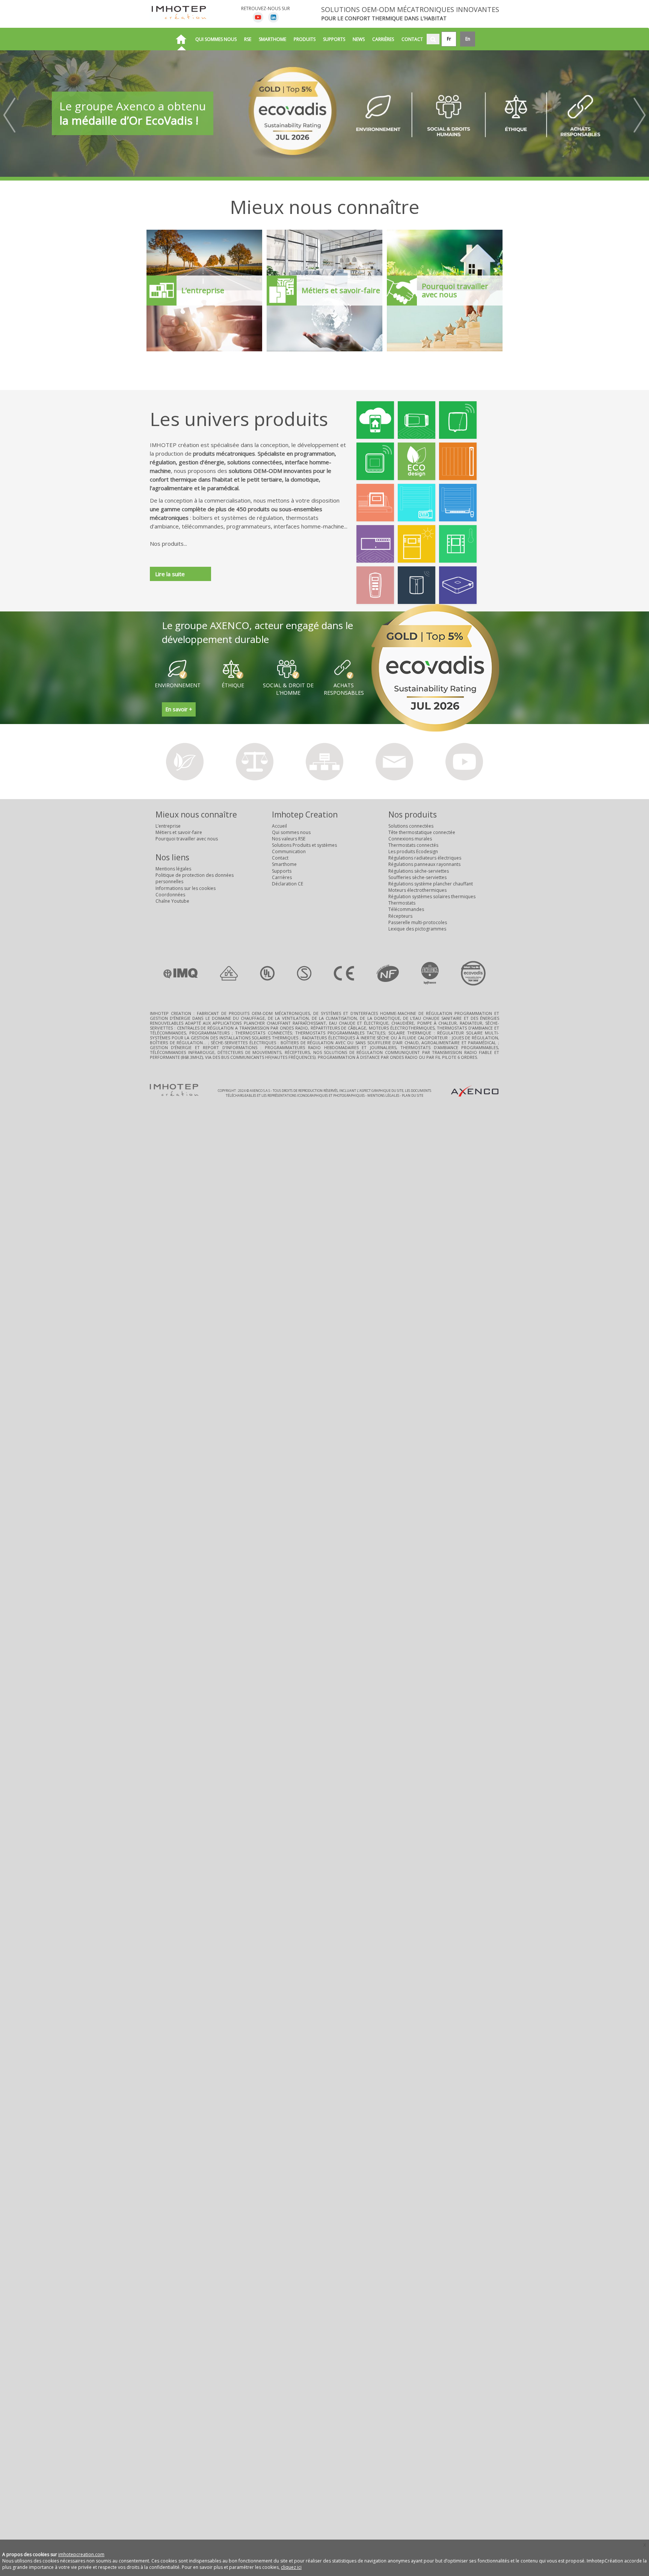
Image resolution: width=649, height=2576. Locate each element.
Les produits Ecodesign (413, 851)
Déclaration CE (288, 884)
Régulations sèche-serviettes (419, 871)
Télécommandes (406, 909)
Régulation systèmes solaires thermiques (432, 897)
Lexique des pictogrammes (417, 929)
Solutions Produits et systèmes (304, 845)
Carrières (383, 39)
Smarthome (272, 39)
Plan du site (413, 1095)
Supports (334, 39)
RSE (248, 39)
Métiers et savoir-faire (179, 832)
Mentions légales (173, 869)
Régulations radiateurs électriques (425, 858)
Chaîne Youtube (172, 901)
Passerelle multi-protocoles (418, 922)
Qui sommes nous (216, 39)
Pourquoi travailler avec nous (187, 839)
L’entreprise (168, 826)
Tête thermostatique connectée (422, 832)
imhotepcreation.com (81, 2554)
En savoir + (179, 709)
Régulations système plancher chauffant (431, 884)
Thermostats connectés (413, 845)
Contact (412, 39)
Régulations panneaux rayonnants (424, 864)
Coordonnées (170, 895)
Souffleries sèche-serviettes (417, 877)
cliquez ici (291, 2567)
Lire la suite (170, 574)
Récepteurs (400, 916)
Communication (289, 851)
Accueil (279, 826)
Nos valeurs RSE (289, 839)
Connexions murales (410, 839)
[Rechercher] (433, 39)
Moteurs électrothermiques (417, 890)
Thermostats (402, 903)
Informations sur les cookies (186, 888)
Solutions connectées (411, 826)
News (359, 39)
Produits (305, 39)
